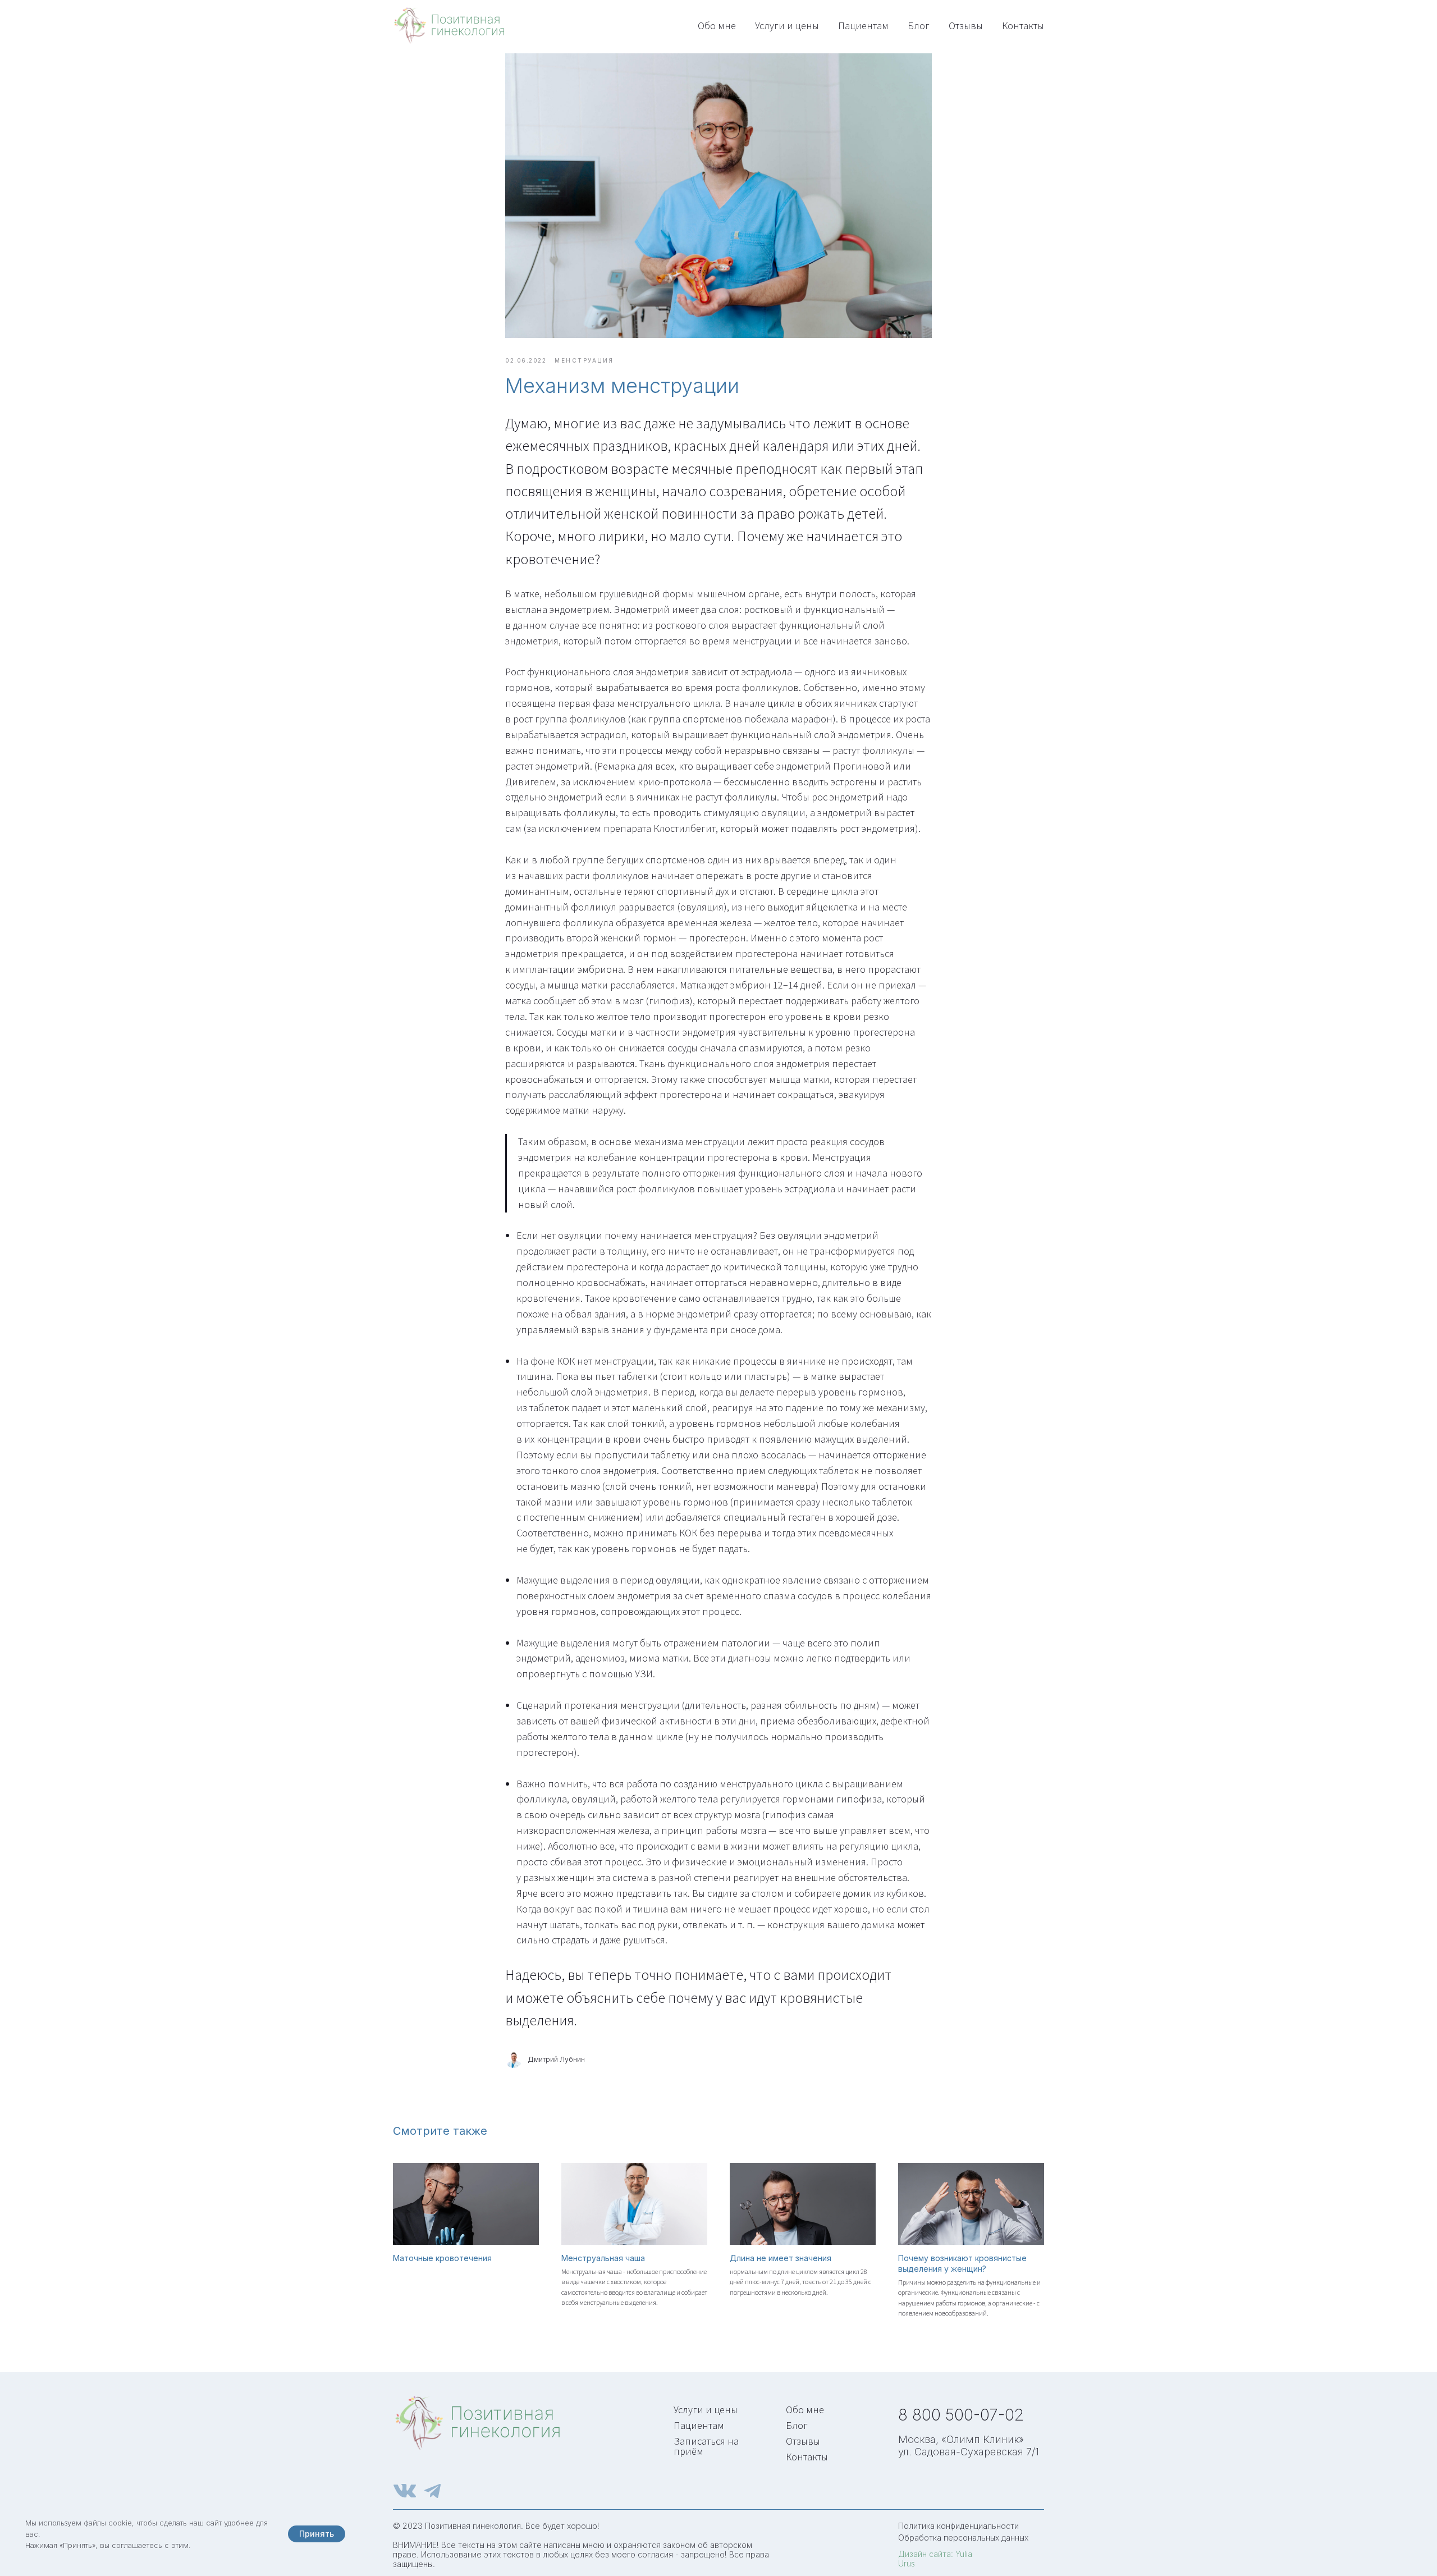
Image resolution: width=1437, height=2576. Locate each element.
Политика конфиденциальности (958, 2526)
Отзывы (966, 26)
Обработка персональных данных (963, 2538)
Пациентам (863, 26)
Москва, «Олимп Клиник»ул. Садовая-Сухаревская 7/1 (969, 2445)
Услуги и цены (787, 26)
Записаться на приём (706, 2446)
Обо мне (717, 26)
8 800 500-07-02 (961, 2415)
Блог (919, 26)
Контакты (1023, 26)
